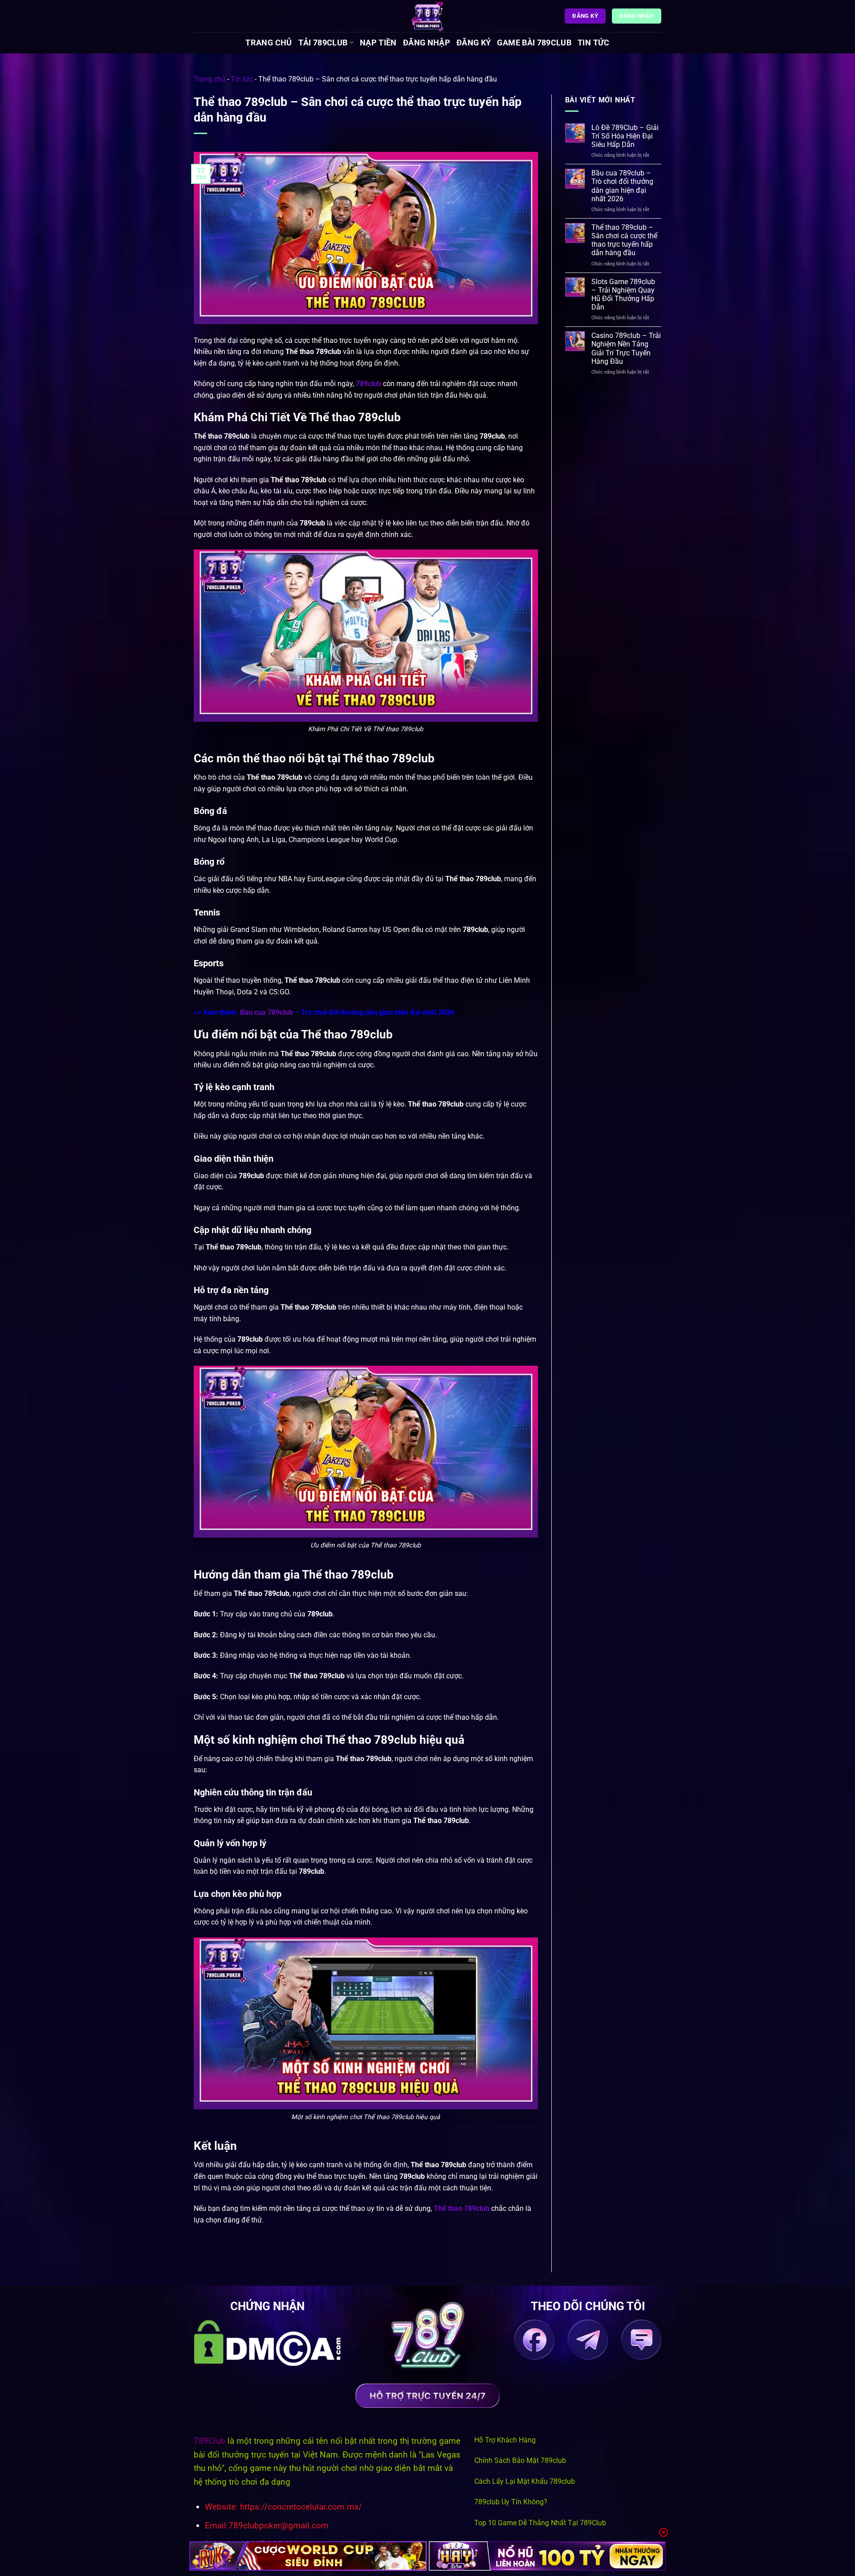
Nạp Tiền (378, 43)
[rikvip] (308, 2556)
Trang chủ (269, 43)
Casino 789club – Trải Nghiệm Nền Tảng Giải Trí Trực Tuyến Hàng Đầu (626, 348)
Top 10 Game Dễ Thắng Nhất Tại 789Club (540, 2523)
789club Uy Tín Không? (511, 2502)
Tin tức (593, 43)
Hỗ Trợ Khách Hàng (505, 2440)
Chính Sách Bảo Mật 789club (520, 2460)
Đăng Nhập (427, 43)
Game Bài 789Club (534, 43)
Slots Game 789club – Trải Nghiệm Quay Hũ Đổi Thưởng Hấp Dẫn (623, 295)
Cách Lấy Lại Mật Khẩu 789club (525, 2481)
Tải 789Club (323, 43)
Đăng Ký (474, 43)
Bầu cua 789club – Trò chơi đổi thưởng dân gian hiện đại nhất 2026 (622, 186)
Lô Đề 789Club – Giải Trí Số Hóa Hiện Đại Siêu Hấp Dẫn (625, 136)
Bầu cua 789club (267, 1012)
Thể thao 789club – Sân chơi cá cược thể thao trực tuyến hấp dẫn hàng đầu (624, 240)
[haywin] (548, 2556)
